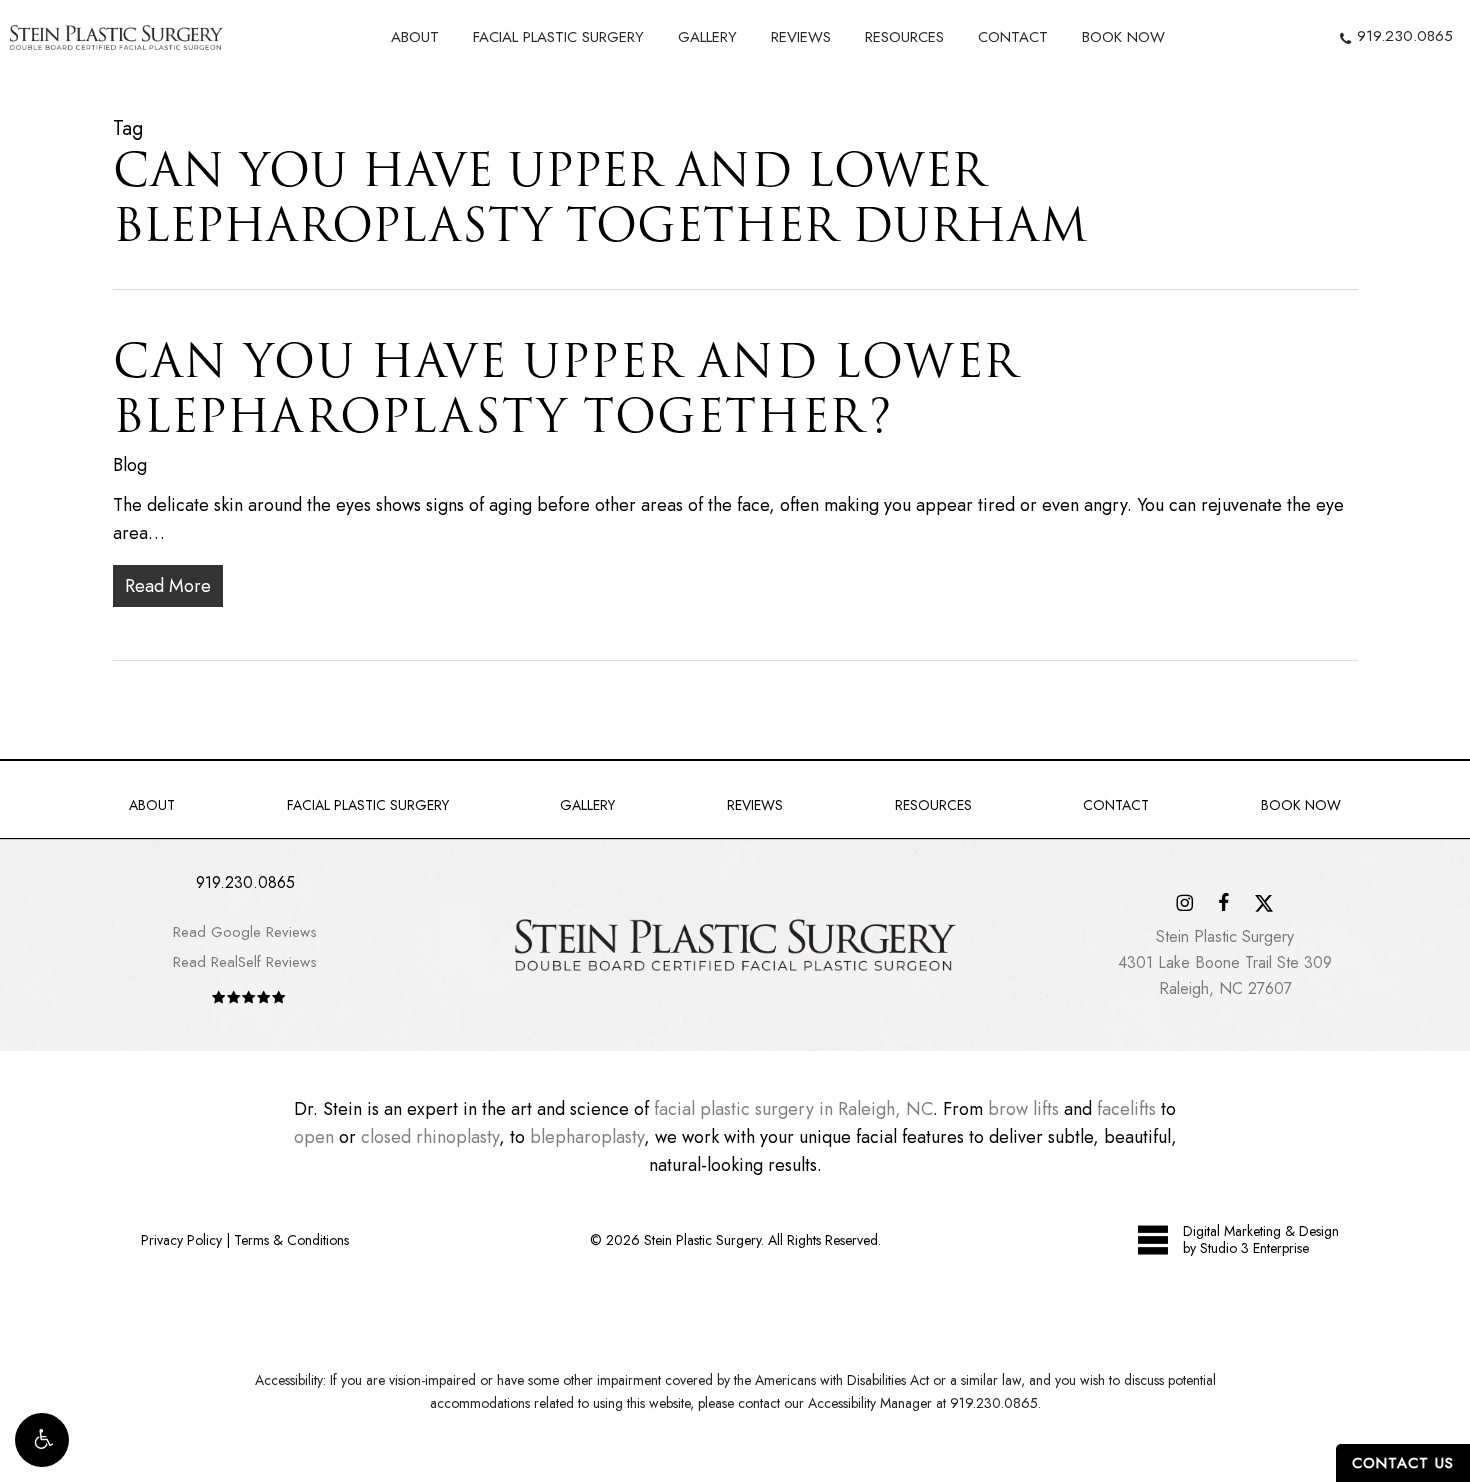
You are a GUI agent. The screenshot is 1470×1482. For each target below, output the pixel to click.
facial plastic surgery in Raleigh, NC (793, 1109)
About (152, 805)
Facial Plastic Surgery (368, 805)
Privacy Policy (181, 1240)
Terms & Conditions (291, 1240)
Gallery (587, 805)
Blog (130, 465)
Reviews (755, 805)
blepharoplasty (587, 1137)
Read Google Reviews (245, 932)
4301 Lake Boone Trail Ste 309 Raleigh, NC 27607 (1225, 962)
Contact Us (1403, 1463)
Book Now (1301, 805)
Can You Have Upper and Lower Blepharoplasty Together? (566, 388)
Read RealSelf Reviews (245, 962)
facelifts (1126, 1109)
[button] (42, 1440)
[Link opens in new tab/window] (1184, 901)
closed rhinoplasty (430, 1137)
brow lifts (1023, 1109)
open (314, 1137)
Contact (1116, 805)
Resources (933, 805)
